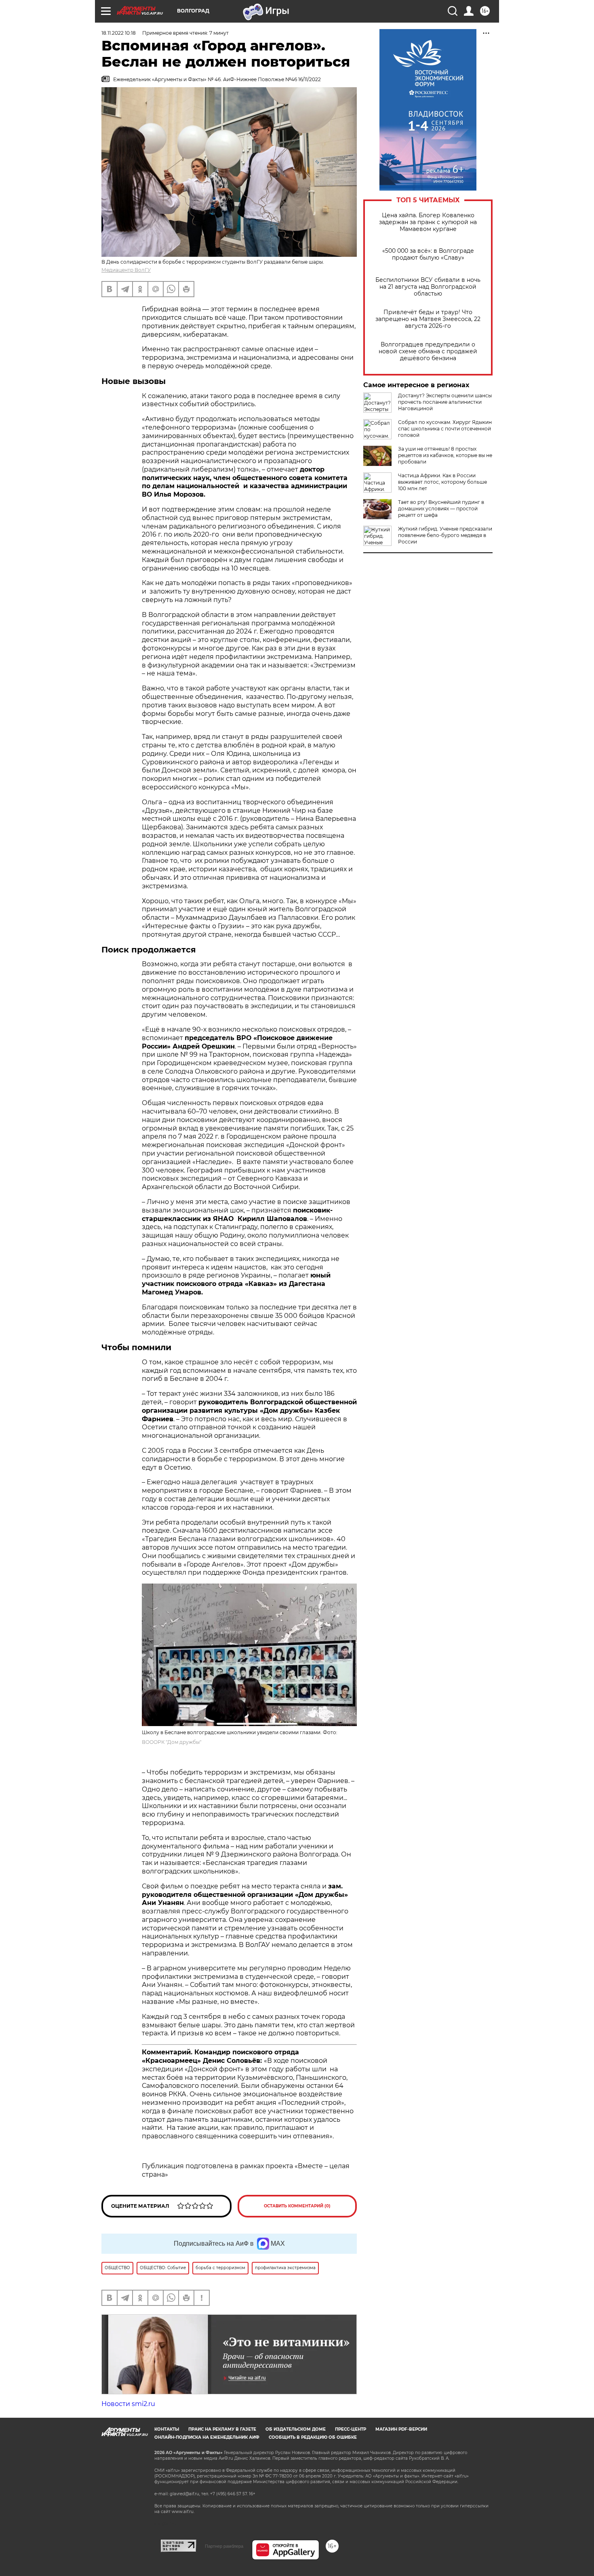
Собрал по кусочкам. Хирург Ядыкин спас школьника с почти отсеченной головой (445, 429)
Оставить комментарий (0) (297, 2206)
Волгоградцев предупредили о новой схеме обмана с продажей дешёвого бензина (428, 351)
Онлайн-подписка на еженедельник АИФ (207, 2437)
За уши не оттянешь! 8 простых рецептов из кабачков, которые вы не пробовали (445, 455)
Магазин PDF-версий (401, 2429)
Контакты (167, 2429)
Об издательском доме (296, 2429)
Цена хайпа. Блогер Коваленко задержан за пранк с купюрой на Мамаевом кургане (428, 222)
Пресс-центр (351, 2429)
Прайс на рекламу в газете (222, 2429)
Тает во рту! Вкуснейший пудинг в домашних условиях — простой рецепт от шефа (441, 509)
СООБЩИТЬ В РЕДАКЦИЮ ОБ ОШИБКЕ (313, 2437)
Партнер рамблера (224, 2546)
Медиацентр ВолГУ (126, 270)
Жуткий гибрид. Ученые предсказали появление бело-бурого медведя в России (445, 535)
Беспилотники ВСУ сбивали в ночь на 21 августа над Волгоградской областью (428, 287)
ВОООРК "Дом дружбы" (172, 1742)
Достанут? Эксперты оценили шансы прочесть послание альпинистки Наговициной (445, 402)
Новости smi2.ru (128, 2404)
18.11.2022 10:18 (119, 33)
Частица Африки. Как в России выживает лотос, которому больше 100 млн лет (442, 482)
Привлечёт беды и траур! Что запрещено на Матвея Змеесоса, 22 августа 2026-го (428, 319)
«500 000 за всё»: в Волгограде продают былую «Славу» (428, 254)
